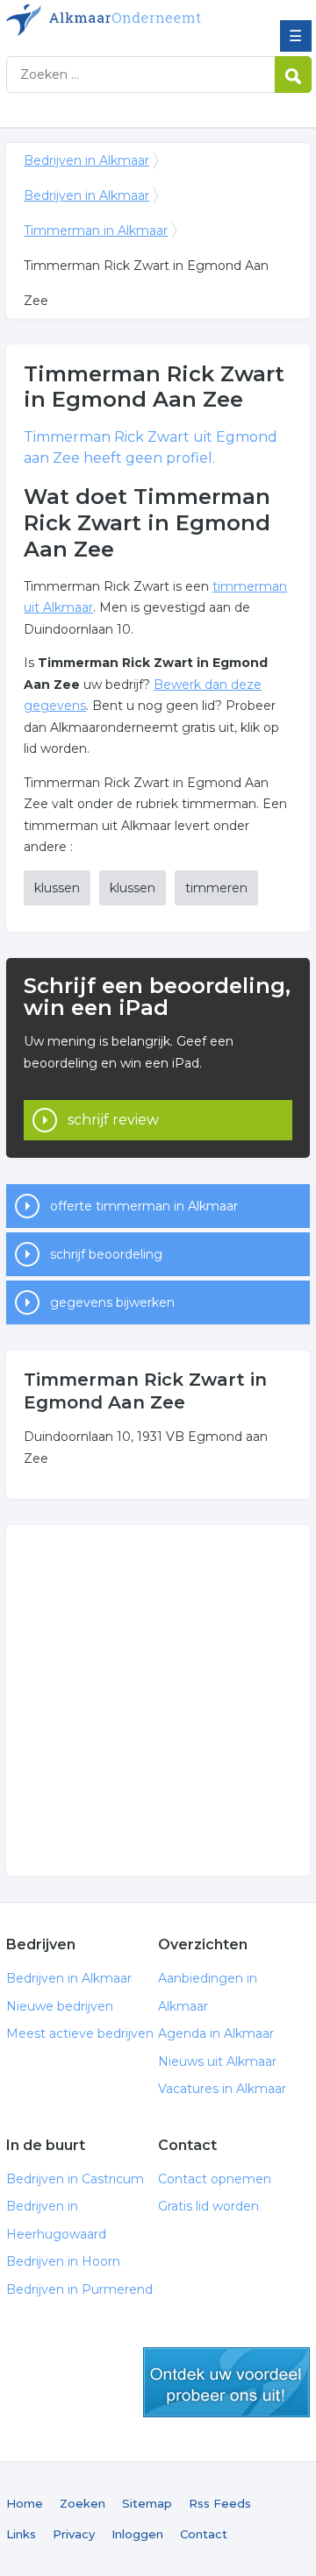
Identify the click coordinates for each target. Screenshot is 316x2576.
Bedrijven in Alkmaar (133, 20)
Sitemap (147, 2503)
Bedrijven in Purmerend (79, 2289)
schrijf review (113, 1120)
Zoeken (83, 2503)
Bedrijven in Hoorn (63, 2261)
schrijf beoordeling (106, 1254)
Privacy (74, 2534)
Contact (204, 2534)
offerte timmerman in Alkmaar (144, 1206)
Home (25, 2503)
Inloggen (137, 2534)
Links (21, 2534)
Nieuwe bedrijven (60, 2006)
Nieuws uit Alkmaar (217, 2062)
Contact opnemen (215, 2179)
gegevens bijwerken (112, 1302)
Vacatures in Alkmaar (222, 2089)
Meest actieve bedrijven (80, 2033)
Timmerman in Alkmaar (96, 231)
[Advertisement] (158, 1700)
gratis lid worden (226, 2382)
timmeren (216, 888)
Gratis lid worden (208, 2206)
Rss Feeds (220, 2503)
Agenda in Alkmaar (216, 2033)
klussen (57, 888)
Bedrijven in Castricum (75, 2179)
